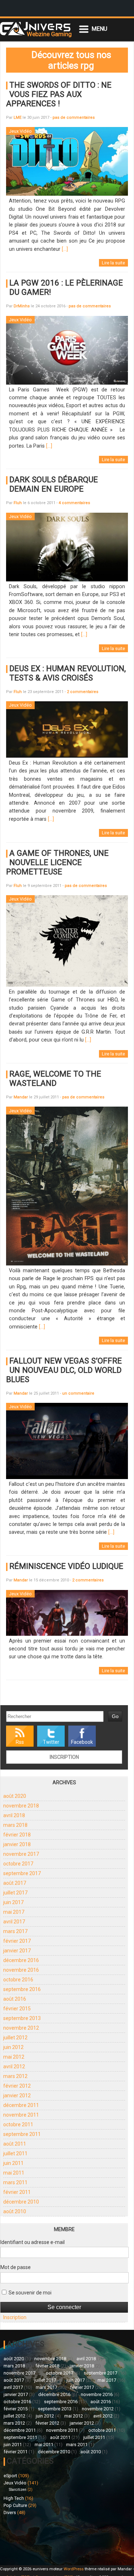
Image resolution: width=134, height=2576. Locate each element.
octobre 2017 (18, 1864)
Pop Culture (15, 2505)
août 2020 (15, 1796)
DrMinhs (22, 306)
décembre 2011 (21, 2105)
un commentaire (78, 1393)
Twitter (51, 1742)
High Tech (14, 2498)
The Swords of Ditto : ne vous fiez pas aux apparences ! (59, 94)
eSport (10, 2476)
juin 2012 (13, 2047)
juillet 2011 (15, 2153)
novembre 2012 (21, 2028)
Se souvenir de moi (29, 2293)
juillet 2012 (15, 2038)
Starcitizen (18, 2490)
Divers (10, 2512)
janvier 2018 (17, 1844)
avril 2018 (14, 1815)
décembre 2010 (21, 2202)
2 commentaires (83, 692)
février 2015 (17, 2009)
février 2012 (17, 2086)
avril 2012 (14, 2067)
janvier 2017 (17, 1951)
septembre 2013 (22, 2018)
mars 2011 (15, 2182)
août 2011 (15, 2144)
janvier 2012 (17, 2096)
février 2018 (17, 1835)
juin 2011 (13, 2163)
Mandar (21, 1097)
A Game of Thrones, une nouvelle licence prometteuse (57, 862)
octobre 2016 (18, 1980)
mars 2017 (15, 1931)
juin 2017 (13, 1902)
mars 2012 (15, 2076)
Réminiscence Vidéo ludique (66, 1566)
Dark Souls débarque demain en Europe (54, 484)
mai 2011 (14, 2173)
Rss (20, 1742)
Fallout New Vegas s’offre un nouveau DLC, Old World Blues (64, 1370)
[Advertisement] (35, 2539)
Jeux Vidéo (15, 2483)
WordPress (74, 2569)
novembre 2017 (21, 1854)
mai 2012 (14, 2057)
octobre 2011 (18, 2124)
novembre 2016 (21, 1970)
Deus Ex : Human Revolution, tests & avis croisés (68, 673)
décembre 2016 (21, 1960)
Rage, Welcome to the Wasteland (55, 1078)
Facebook (82, 1742)
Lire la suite (113, 263)
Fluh (18, 503)
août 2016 (15, 1999)
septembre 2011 (22, 2134)
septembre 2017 (22, 1873)
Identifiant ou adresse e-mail (33, 2242)
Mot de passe (16, 2267)
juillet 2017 (15, 1893)
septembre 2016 (22, 1989)
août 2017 (15, 1883)
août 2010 (15, 2211)
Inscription (64, 1757)
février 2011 (17, 2192)
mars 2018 (15, 1825)
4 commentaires (74, 503)
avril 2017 (14, 1922)
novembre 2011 (21, 2115)
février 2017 (17, 1941)
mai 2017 (14, 1912)
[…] (65, 249)
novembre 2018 (21, 1806)
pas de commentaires (74, 118)
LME (18, 118)
